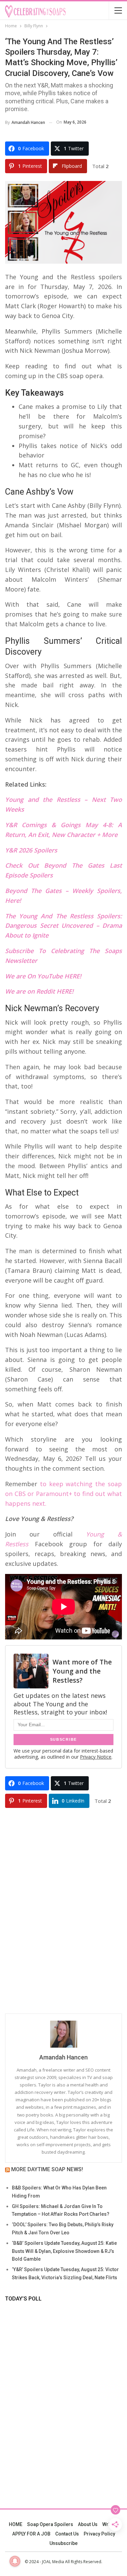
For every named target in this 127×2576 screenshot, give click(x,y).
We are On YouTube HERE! (43, 976)
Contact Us (67, 2534)
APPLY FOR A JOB (31, 2534)
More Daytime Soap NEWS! (47, 2169)
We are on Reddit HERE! (39, 991)
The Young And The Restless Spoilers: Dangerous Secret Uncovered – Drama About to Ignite (63, 926)
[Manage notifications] (15, 2561)
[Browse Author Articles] (63, 2034)
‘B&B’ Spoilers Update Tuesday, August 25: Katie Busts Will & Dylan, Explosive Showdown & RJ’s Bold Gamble (64, 2251)
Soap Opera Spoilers (50, 2524)
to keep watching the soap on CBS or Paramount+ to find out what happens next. (63, 1494)
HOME (16, 2524)
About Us (88, 2524)
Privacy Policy (99, 2534)
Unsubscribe (63, 2543)
